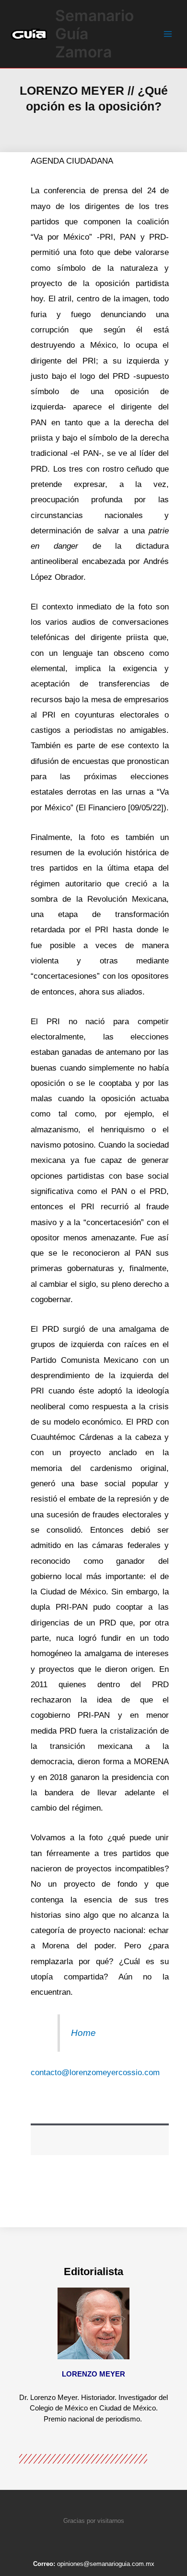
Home (83, 2033)
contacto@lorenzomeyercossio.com (95, 2073)
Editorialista (93, 2272)
